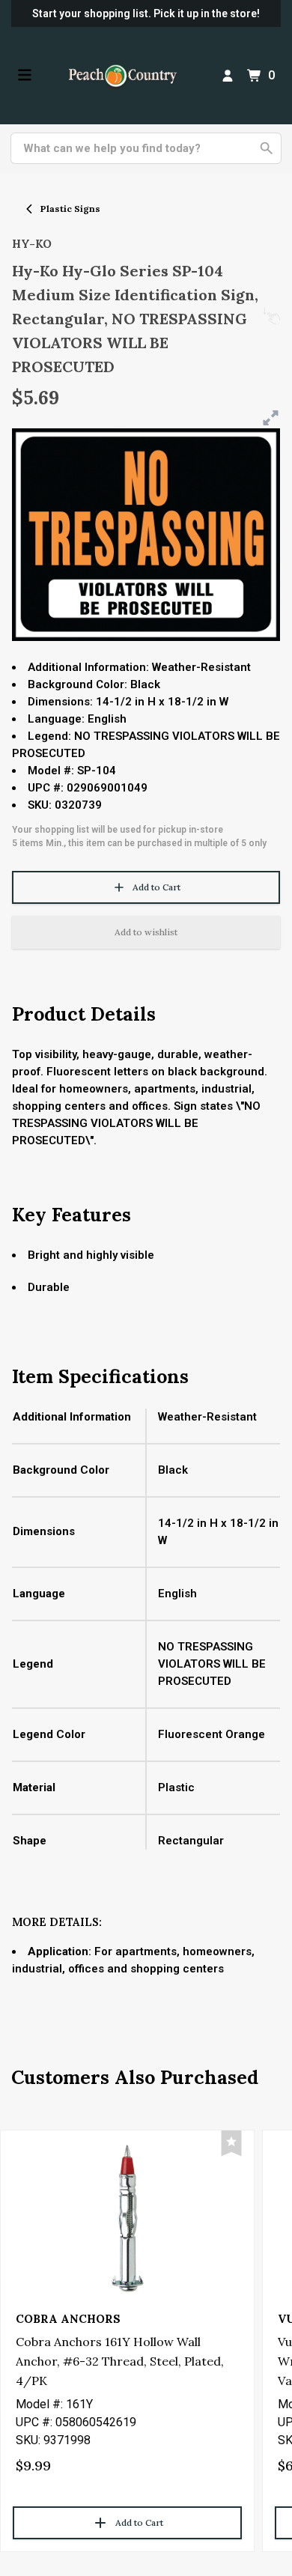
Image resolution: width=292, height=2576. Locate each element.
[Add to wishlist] (231, 2144)
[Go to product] (127, 2217)
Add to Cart (156, 887)
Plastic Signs (70, 209)
